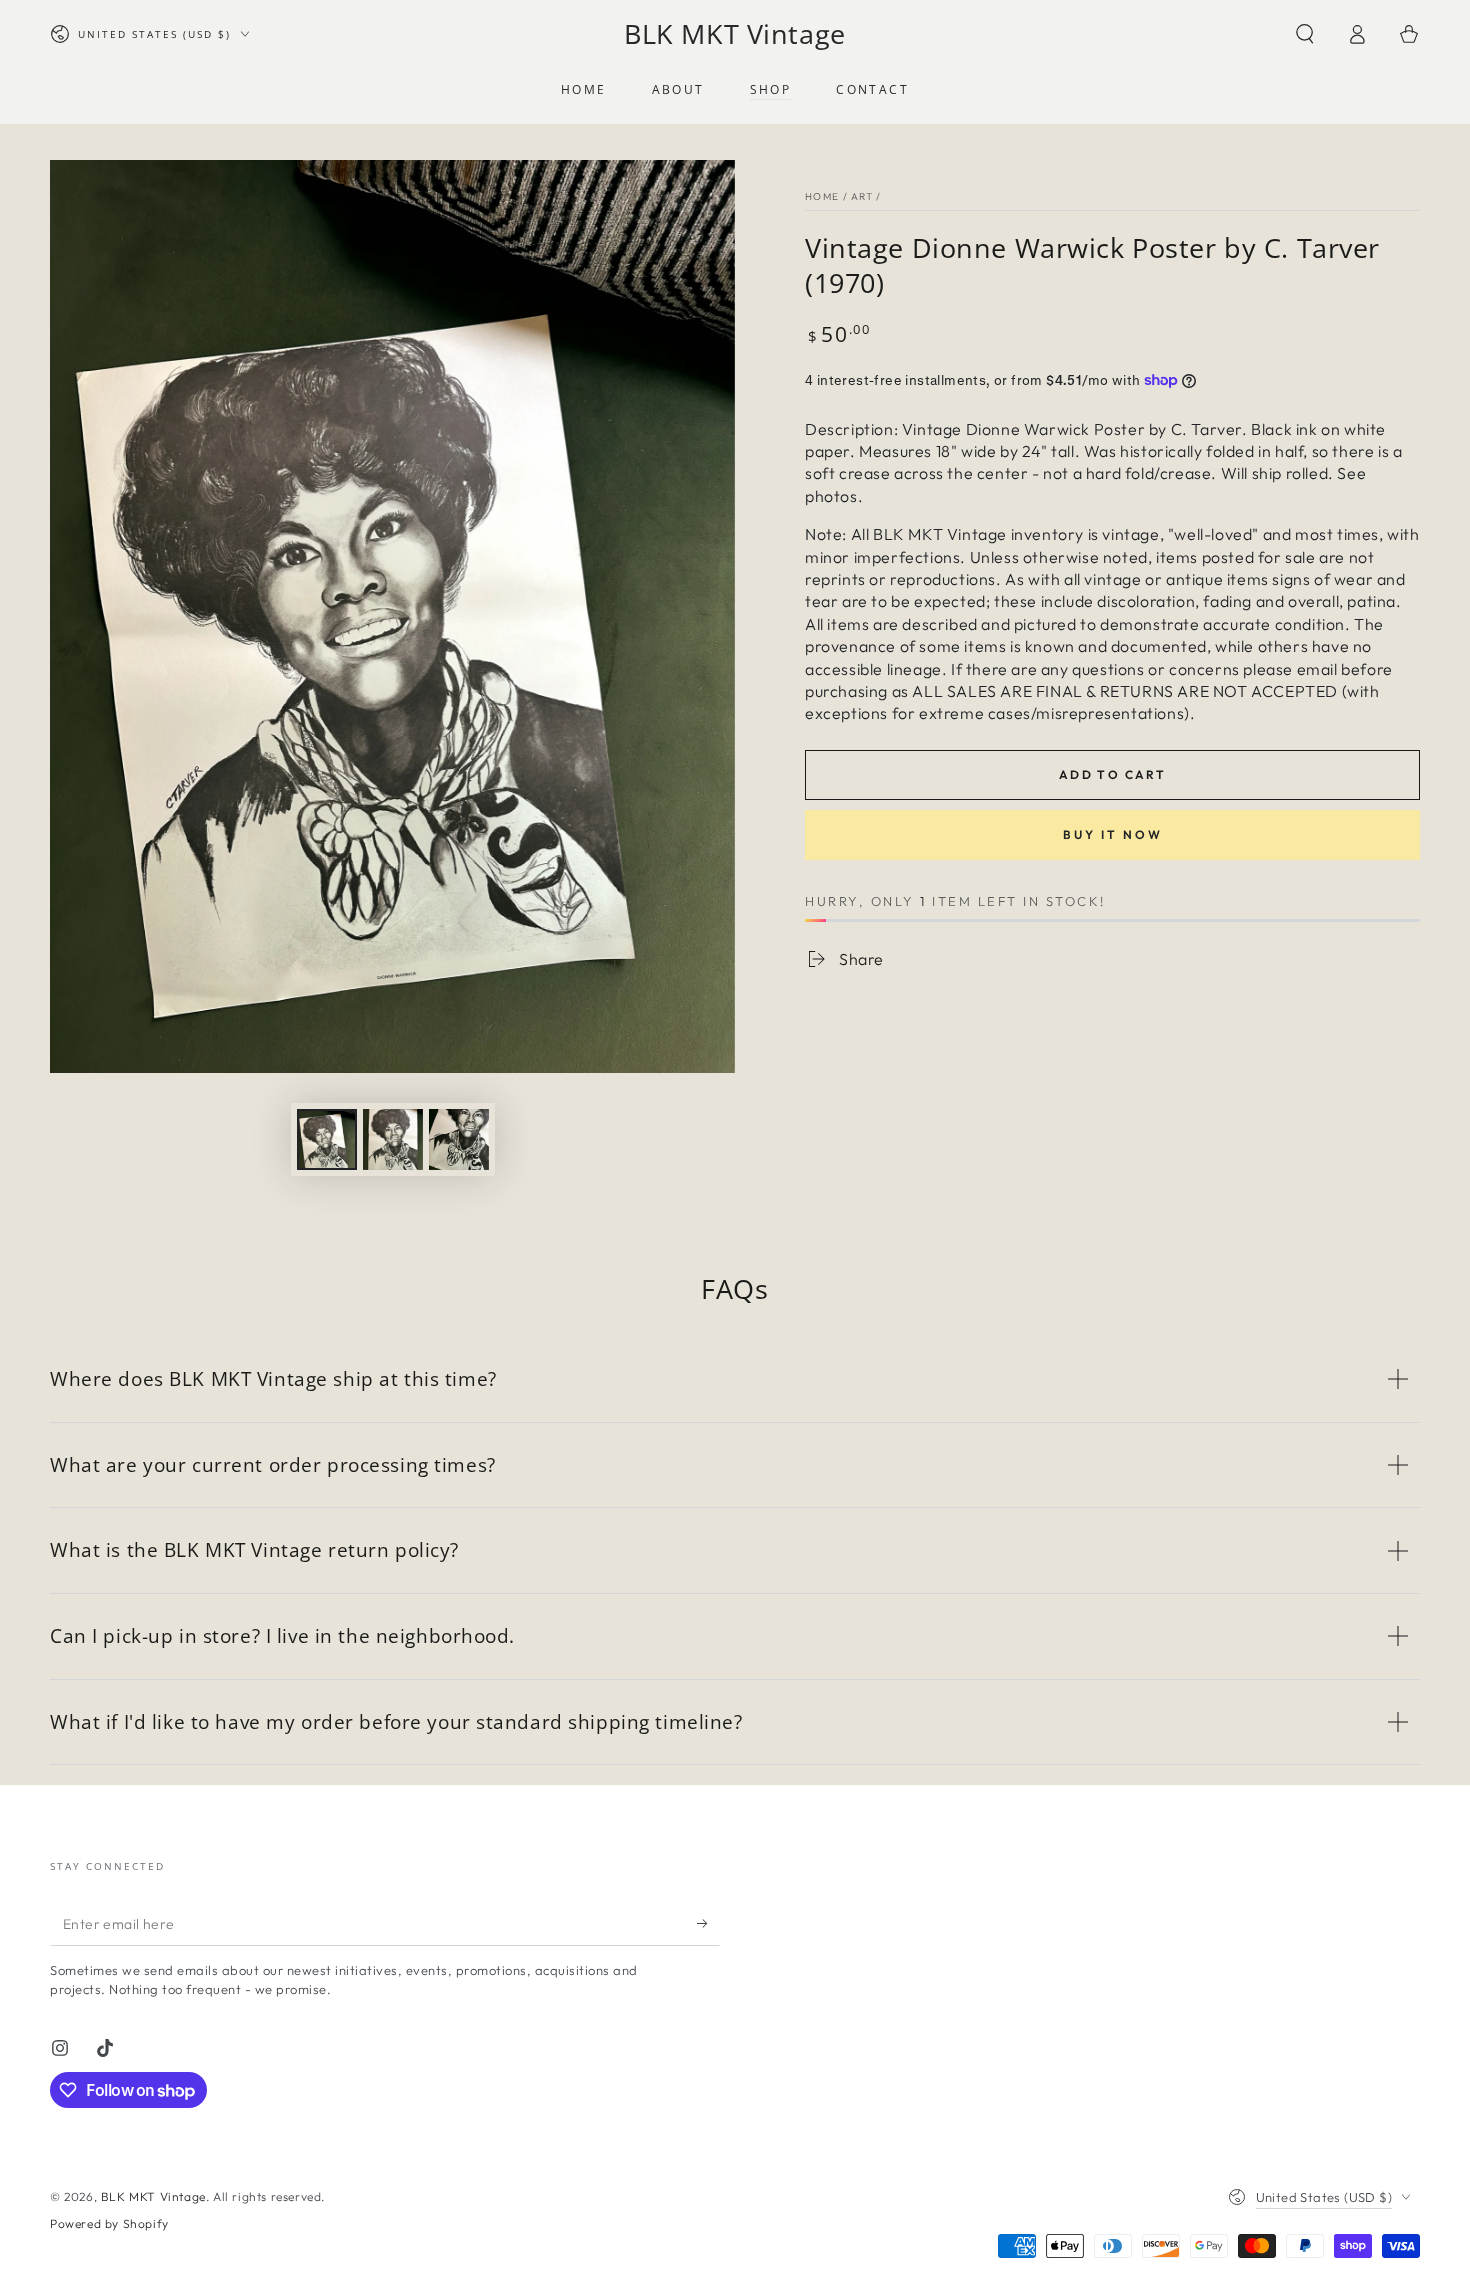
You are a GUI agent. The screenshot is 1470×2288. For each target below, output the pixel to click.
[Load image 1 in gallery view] (327, 1139)
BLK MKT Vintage (153, 2196)
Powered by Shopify (109, 2223)
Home (822, 196)
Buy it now (1113, 834)
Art (862, 196)
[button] (1305, 34)
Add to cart (1112, 774)
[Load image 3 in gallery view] (459, 1139)
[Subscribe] (708, 1923)
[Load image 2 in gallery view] (393, 1139)
